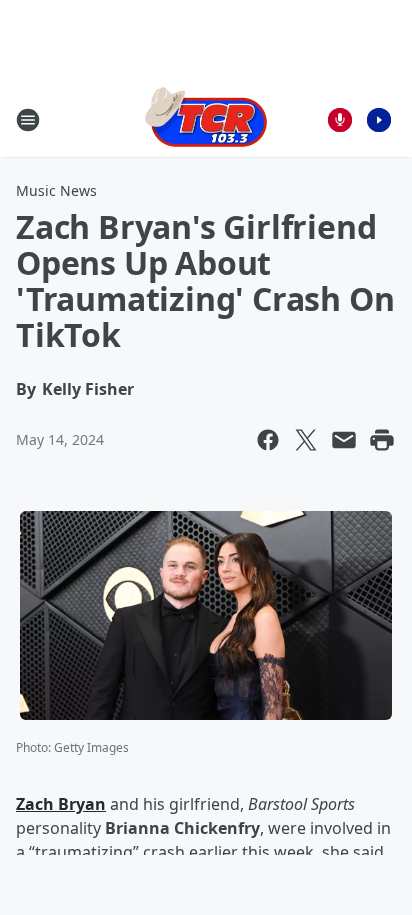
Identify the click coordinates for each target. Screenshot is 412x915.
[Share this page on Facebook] (268, 440)
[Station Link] (206, 119)
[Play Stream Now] (379, 120)
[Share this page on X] (306, 440)
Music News (56, 190)
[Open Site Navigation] (28, 120)
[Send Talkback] (340, 120)
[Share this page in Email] (344, 440)
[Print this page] (382, 440)
